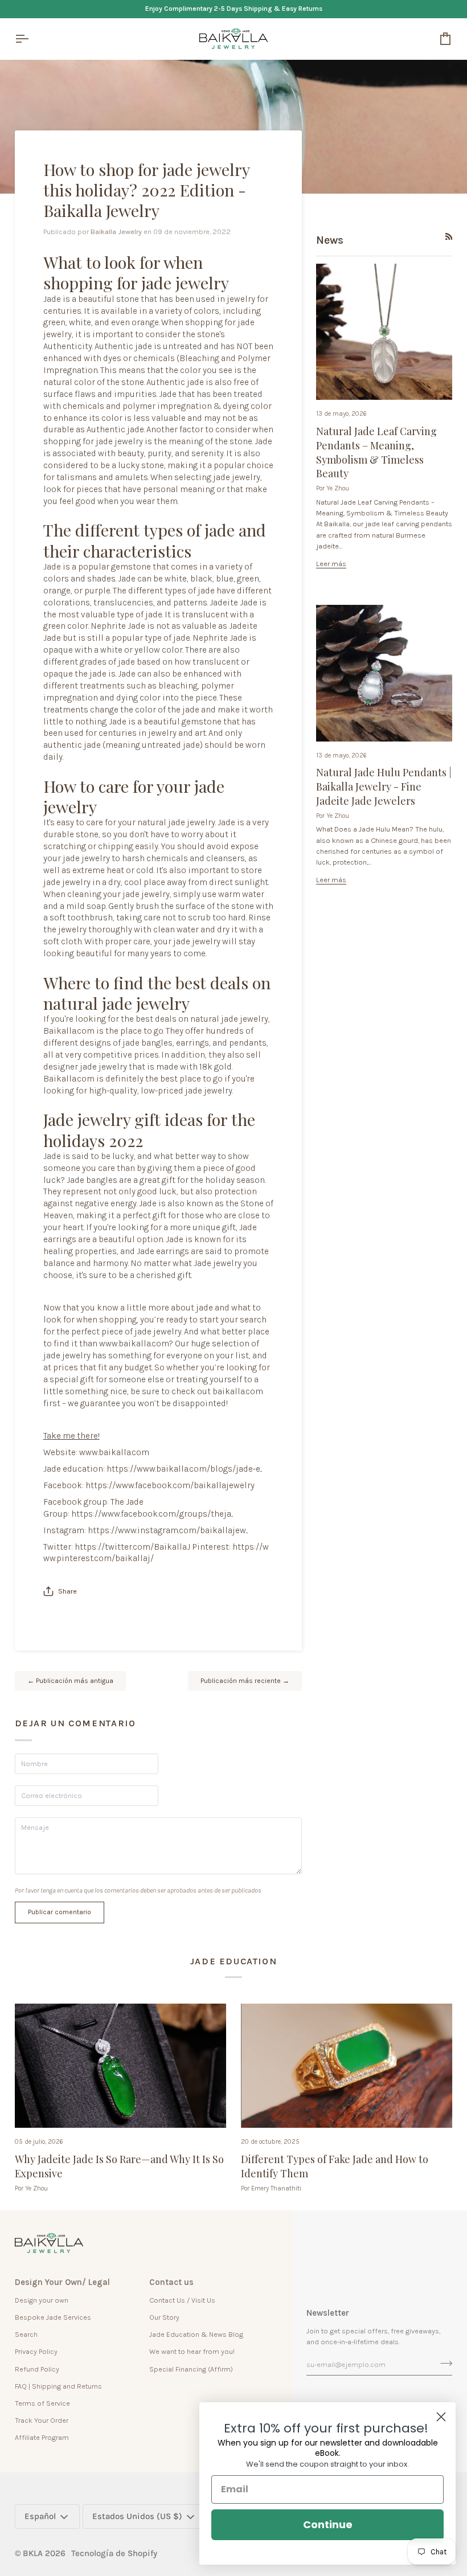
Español (40, 2516)
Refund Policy (37, 2369)
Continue (328, 2524)
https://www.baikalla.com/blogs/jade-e (183, 1469)
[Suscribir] (443, 2363)
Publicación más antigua (70, 1681)
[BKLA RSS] (449, 237)
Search (26, 2334)
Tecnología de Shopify (114, 2553)
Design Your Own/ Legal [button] (62, 2282)
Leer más (331, 564)
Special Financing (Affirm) (191, 2369)
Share (67, 1591)
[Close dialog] (441, 2417)
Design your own (42, 2300)
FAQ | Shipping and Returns (58, 2386)
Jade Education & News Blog (196, 2334)
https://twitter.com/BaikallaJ (132, 1547)
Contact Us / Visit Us (182, 2300)
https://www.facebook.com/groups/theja (151, 1514)
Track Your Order (42, 2420)
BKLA (33, 2553)
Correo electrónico (55, 1808)
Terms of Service (42, 2403)
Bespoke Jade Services (53, 2317)
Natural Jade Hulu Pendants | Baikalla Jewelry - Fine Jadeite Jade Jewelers (384, 787)
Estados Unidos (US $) (137, 2516)
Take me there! (71, 1436)
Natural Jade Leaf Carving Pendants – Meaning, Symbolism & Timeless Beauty (376, 452)
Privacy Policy (36, 2351)
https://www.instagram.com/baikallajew (167, 1530)
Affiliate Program (42, 2437)
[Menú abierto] (32, 39)
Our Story (164, 2317)
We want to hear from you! (192, 2351)
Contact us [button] (171, 2282)
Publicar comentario (60, 1912)
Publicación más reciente (245, 1681)
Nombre (36, 1775)
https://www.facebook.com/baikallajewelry (170, 1485)
